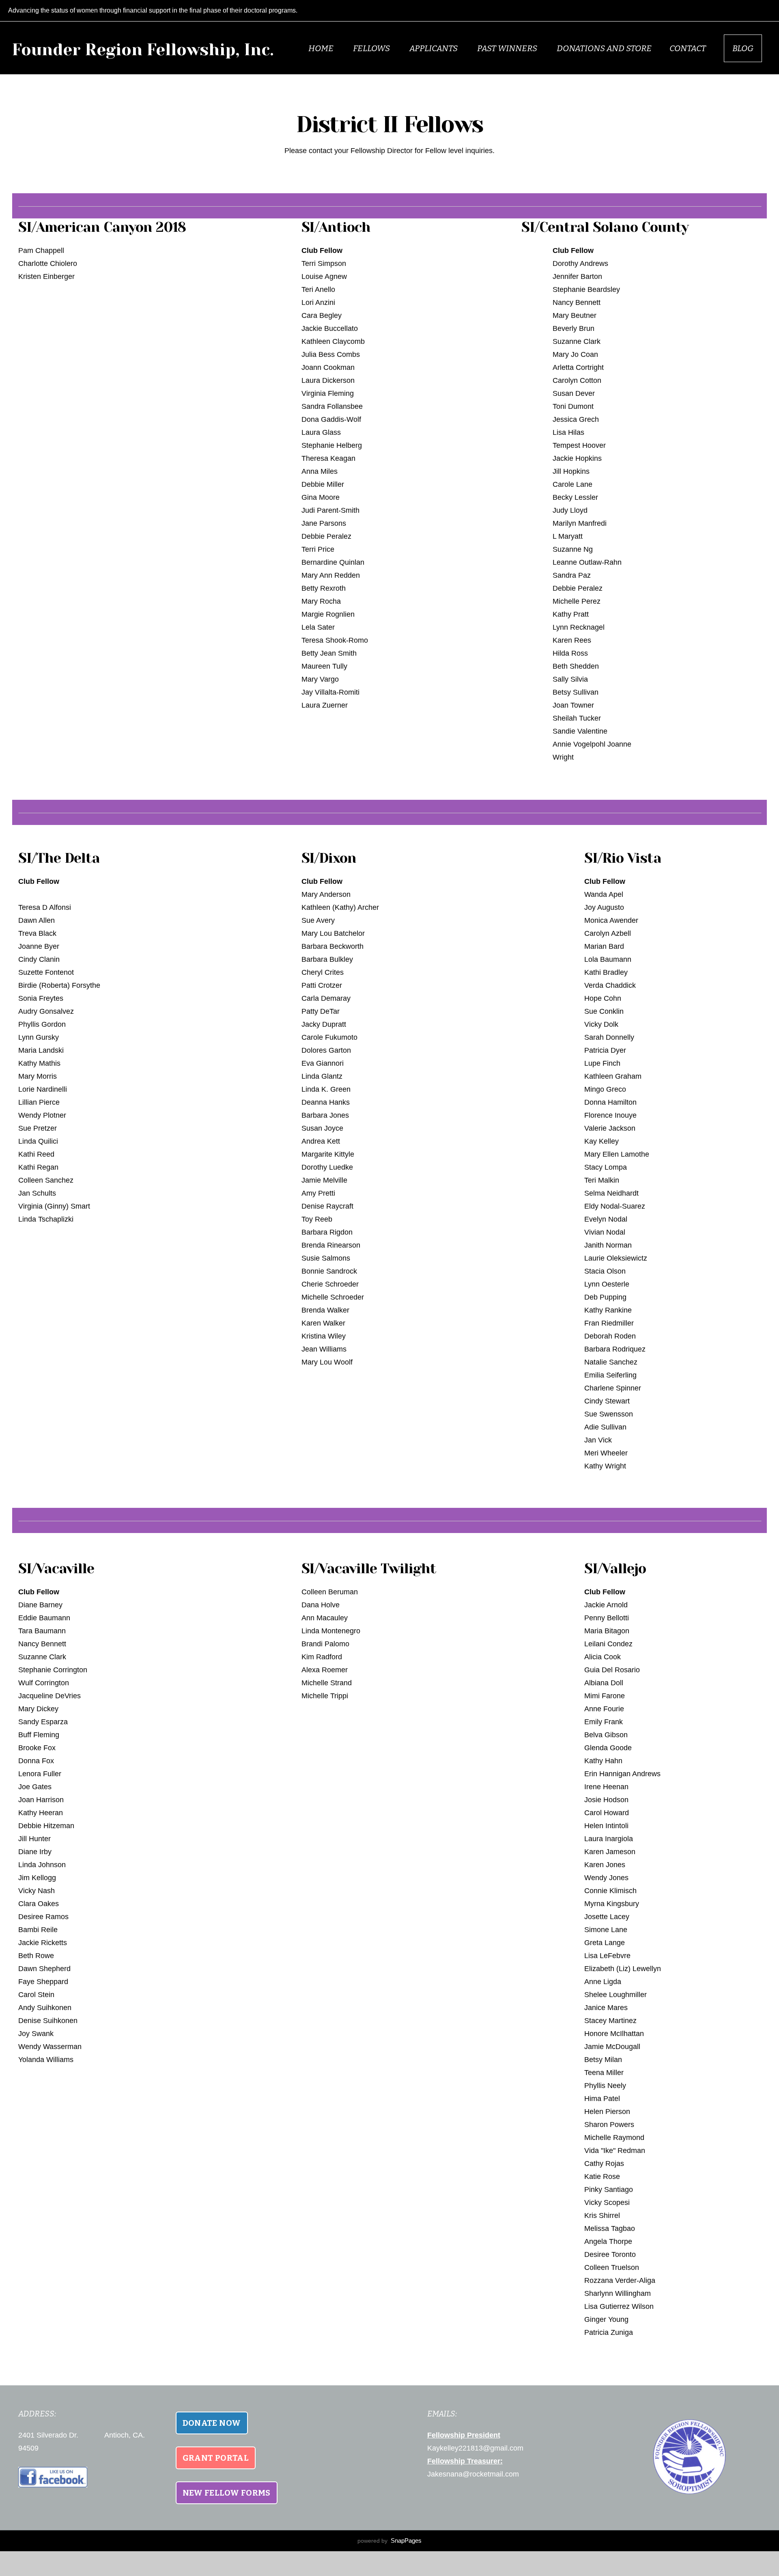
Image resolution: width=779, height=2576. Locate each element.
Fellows (372, 48)
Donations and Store (604, 48)
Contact (688, 48)
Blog (743, 48)
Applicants (434, 48)
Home (322, 48)
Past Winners (508, 48)
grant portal (216, 2458)
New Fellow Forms (227, 2493)
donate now (212, 2423)
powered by (389, 2541)
